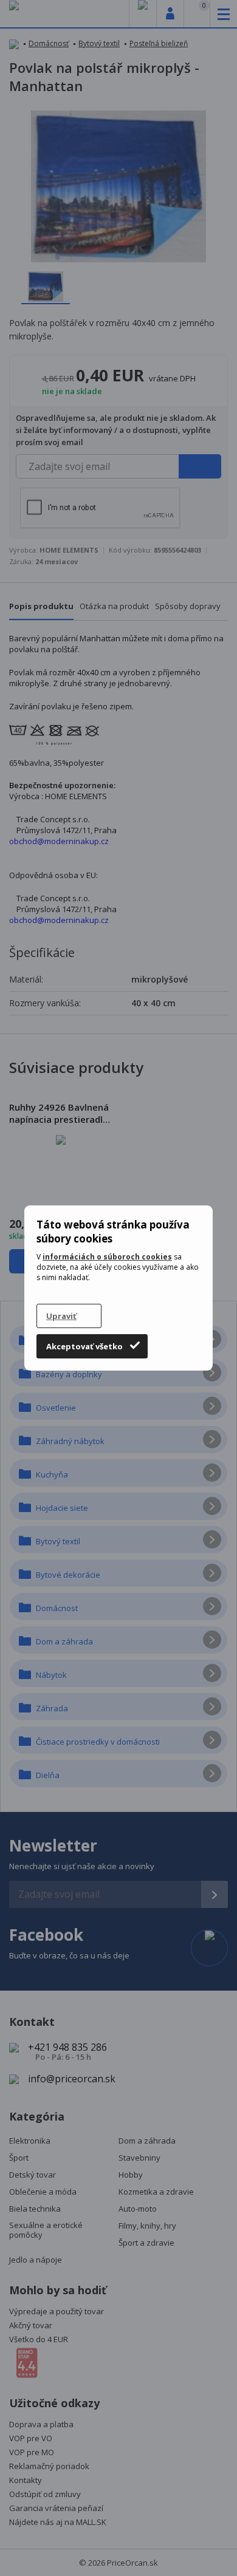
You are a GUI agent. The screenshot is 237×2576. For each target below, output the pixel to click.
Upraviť (61, 1316)
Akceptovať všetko (84, 1346)
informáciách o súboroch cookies (107, 1257)
